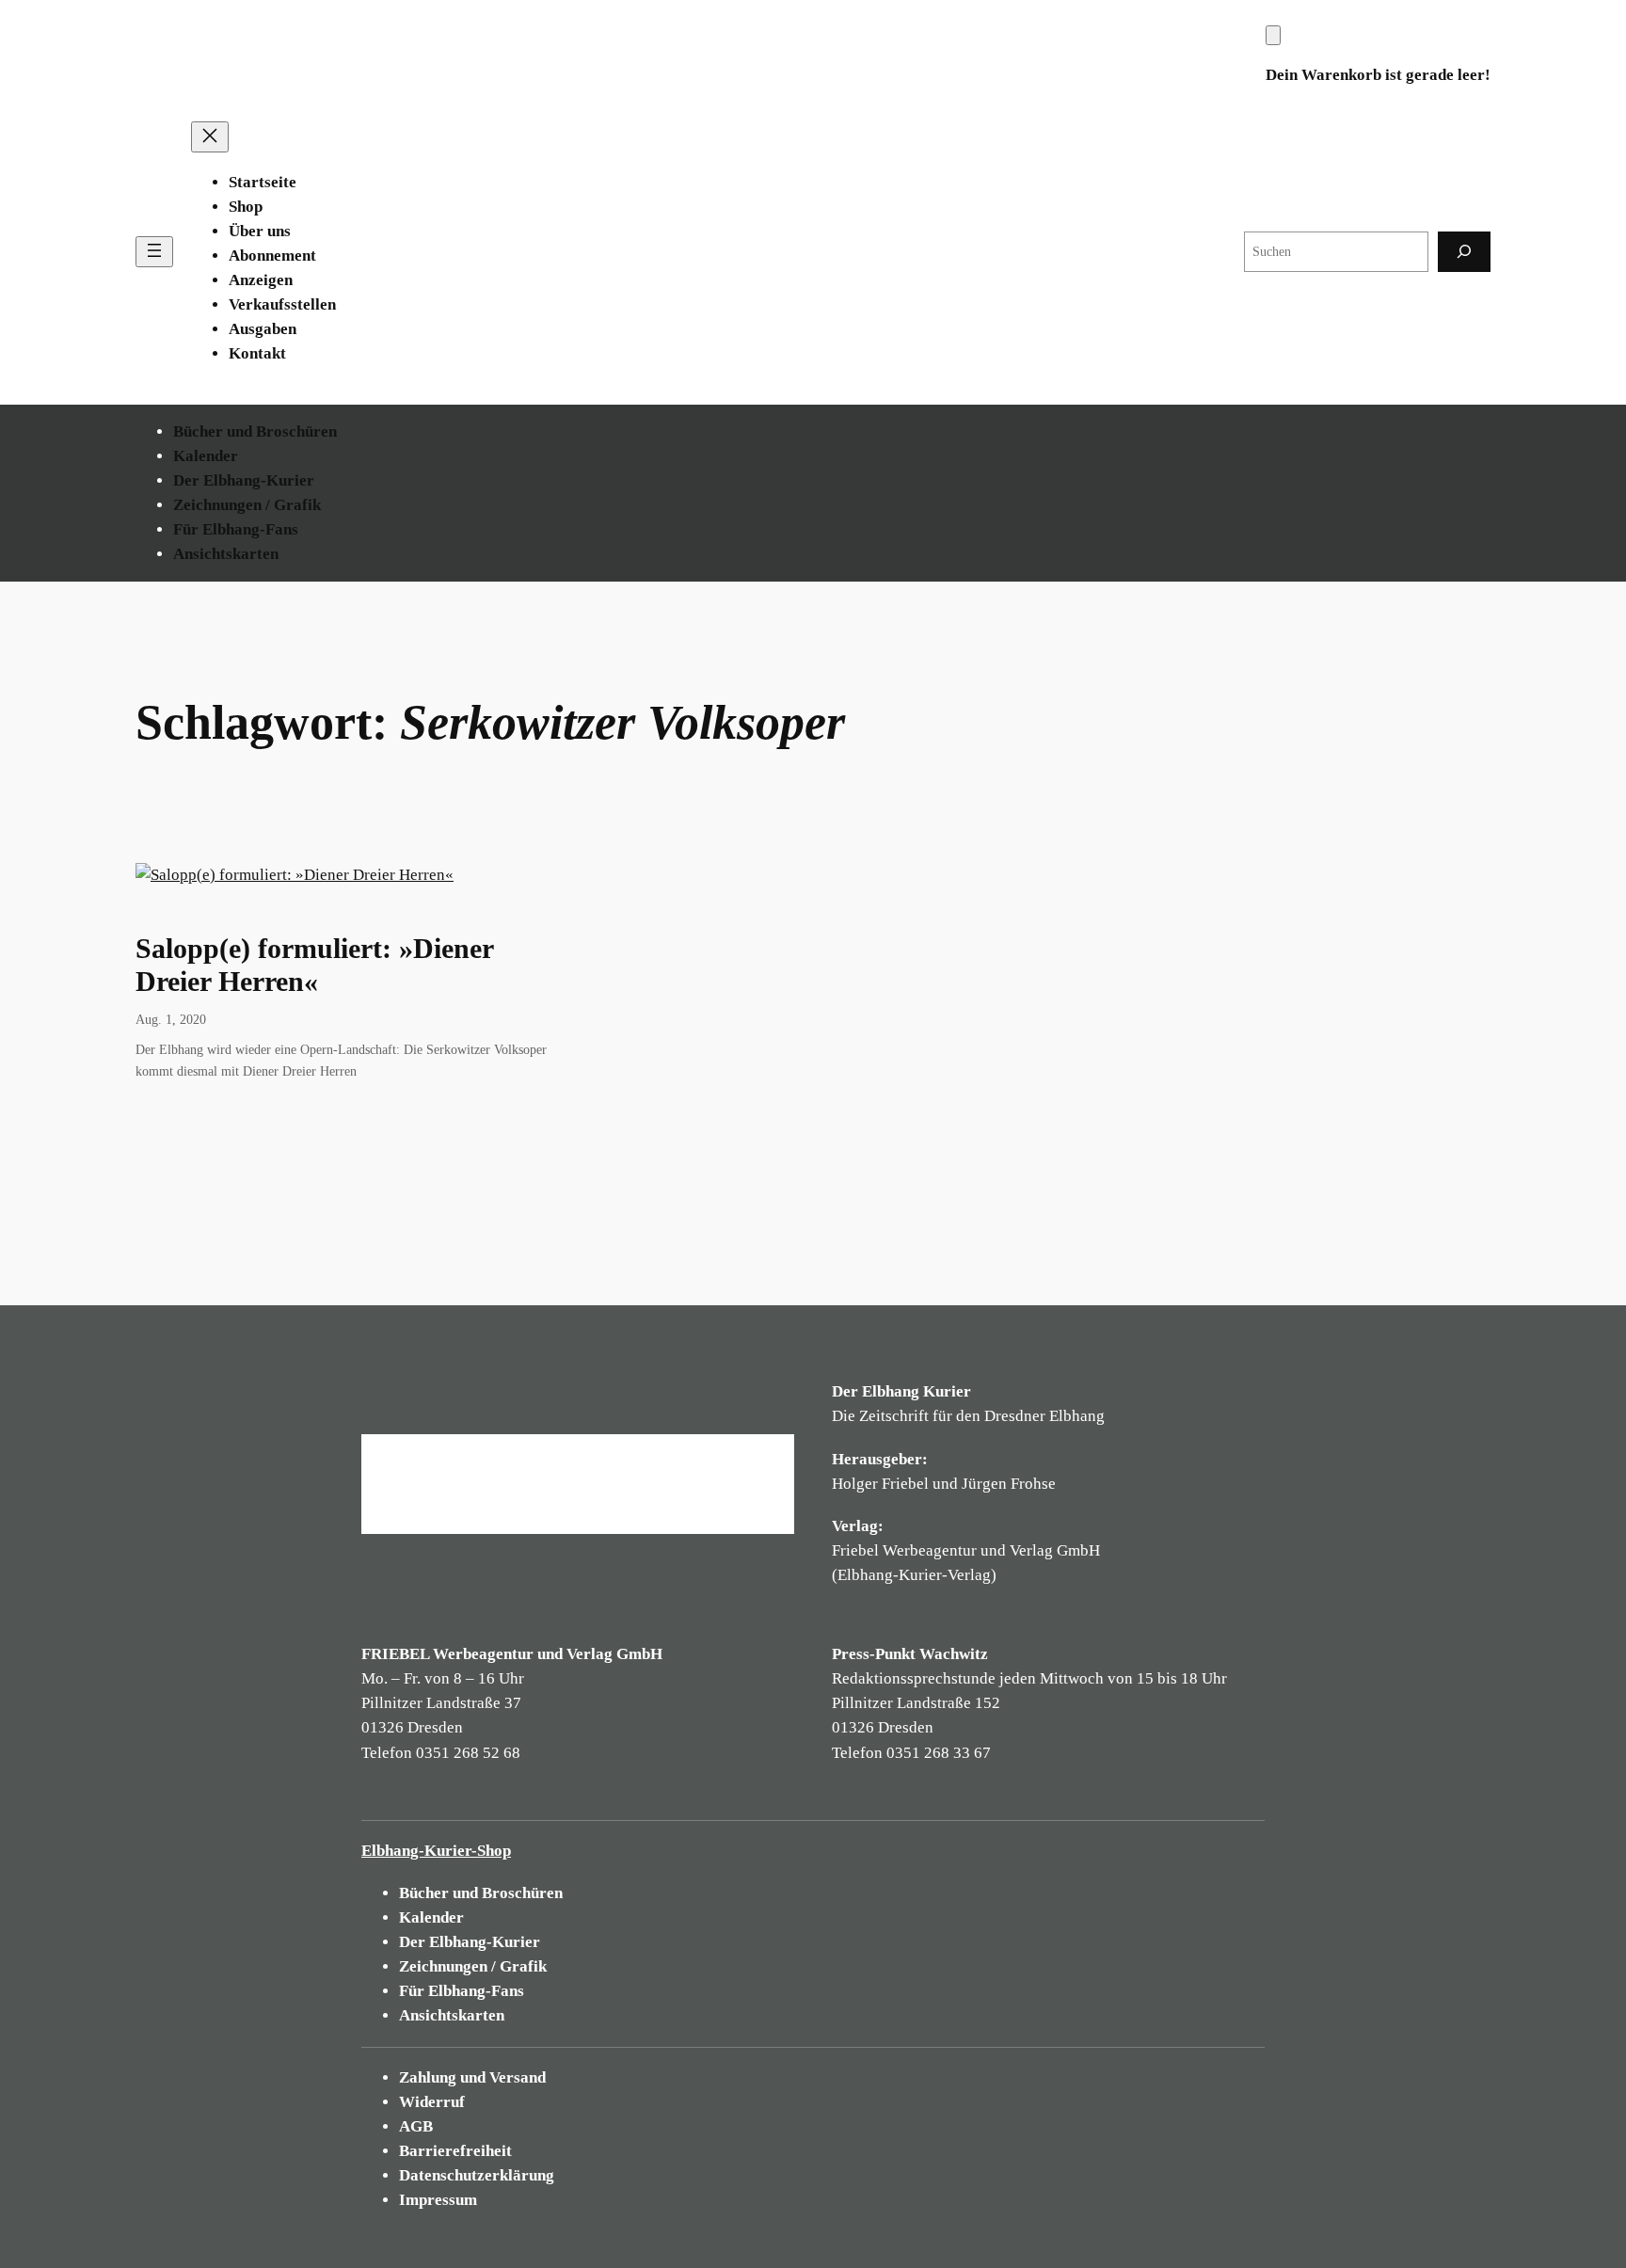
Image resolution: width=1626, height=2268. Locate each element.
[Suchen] (1464, 252)
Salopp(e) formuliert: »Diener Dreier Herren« (314, 966)
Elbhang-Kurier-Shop (436, 1851)
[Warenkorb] (1273, 35)
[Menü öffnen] (154, 252)
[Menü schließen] (210, 137)
